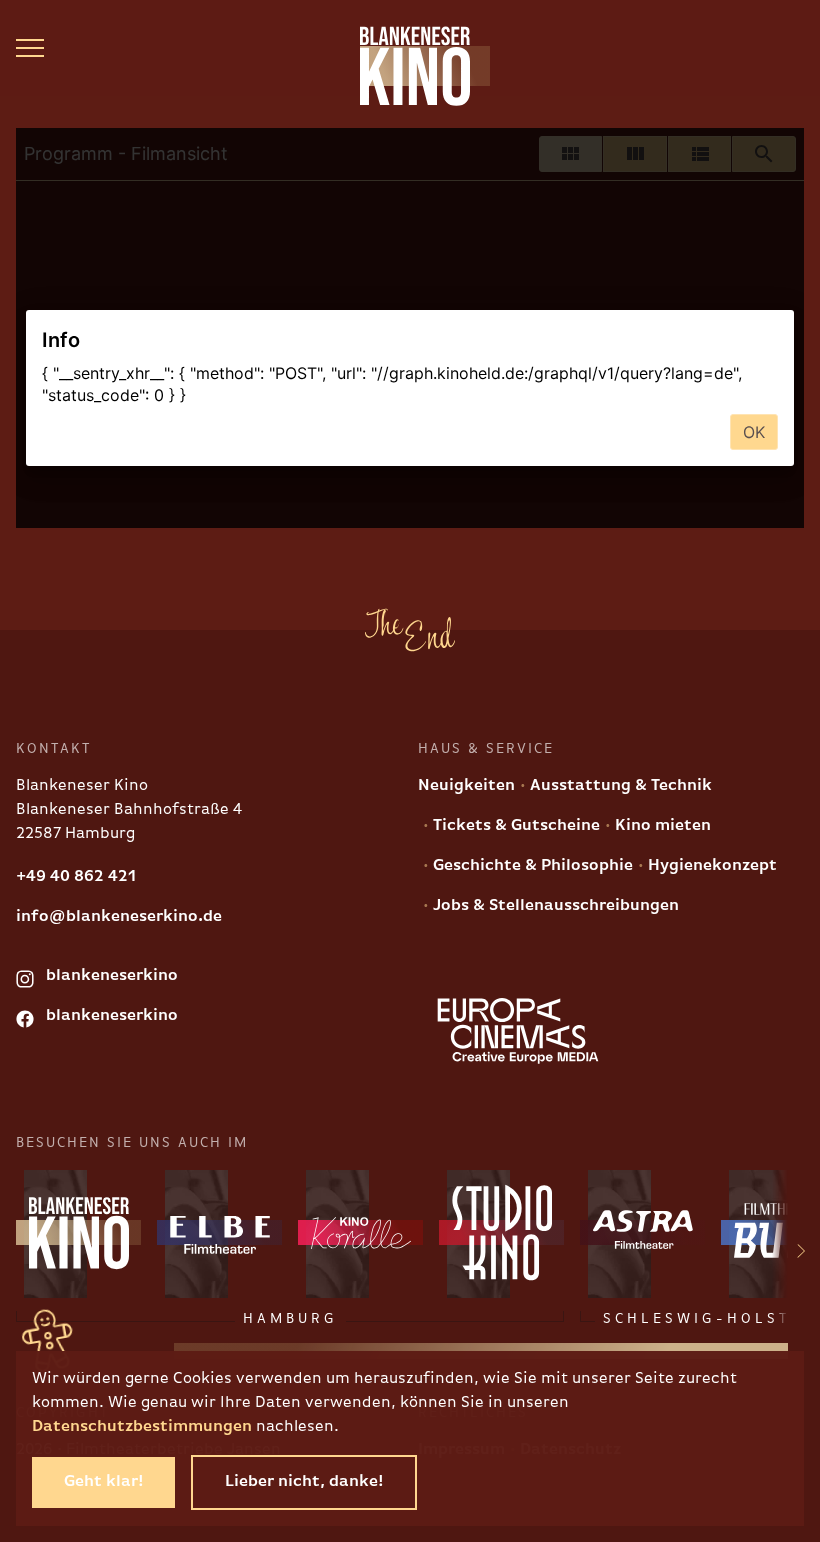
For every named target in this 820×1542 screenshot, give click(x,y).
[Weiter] (789, 1254)
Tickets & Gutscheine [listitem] (514, 826)
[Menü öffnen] (30, 48)
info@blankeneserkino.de (119, 917)
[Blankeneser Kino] (410, 66)
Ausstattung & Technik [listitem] (619, 786)
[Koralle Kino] (360, 1232)
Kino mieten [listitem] (661, 826)
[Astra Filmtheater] (642, 1232)
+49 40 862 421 (76, 877)
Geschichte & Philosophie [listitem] (531, 866)
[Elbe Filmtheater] (219, 1232)
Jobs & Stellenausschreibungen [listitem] (554, 906)
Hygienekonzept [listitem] (710, 866)
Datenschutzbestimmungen (142, 1427)
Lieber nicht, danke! (304, 1482)
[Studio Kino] (501, 1232)
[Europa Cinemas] (518, 1031)
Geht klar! (103, 1482)
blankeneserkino (110, 976)
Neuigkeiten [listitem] (466, 786)
